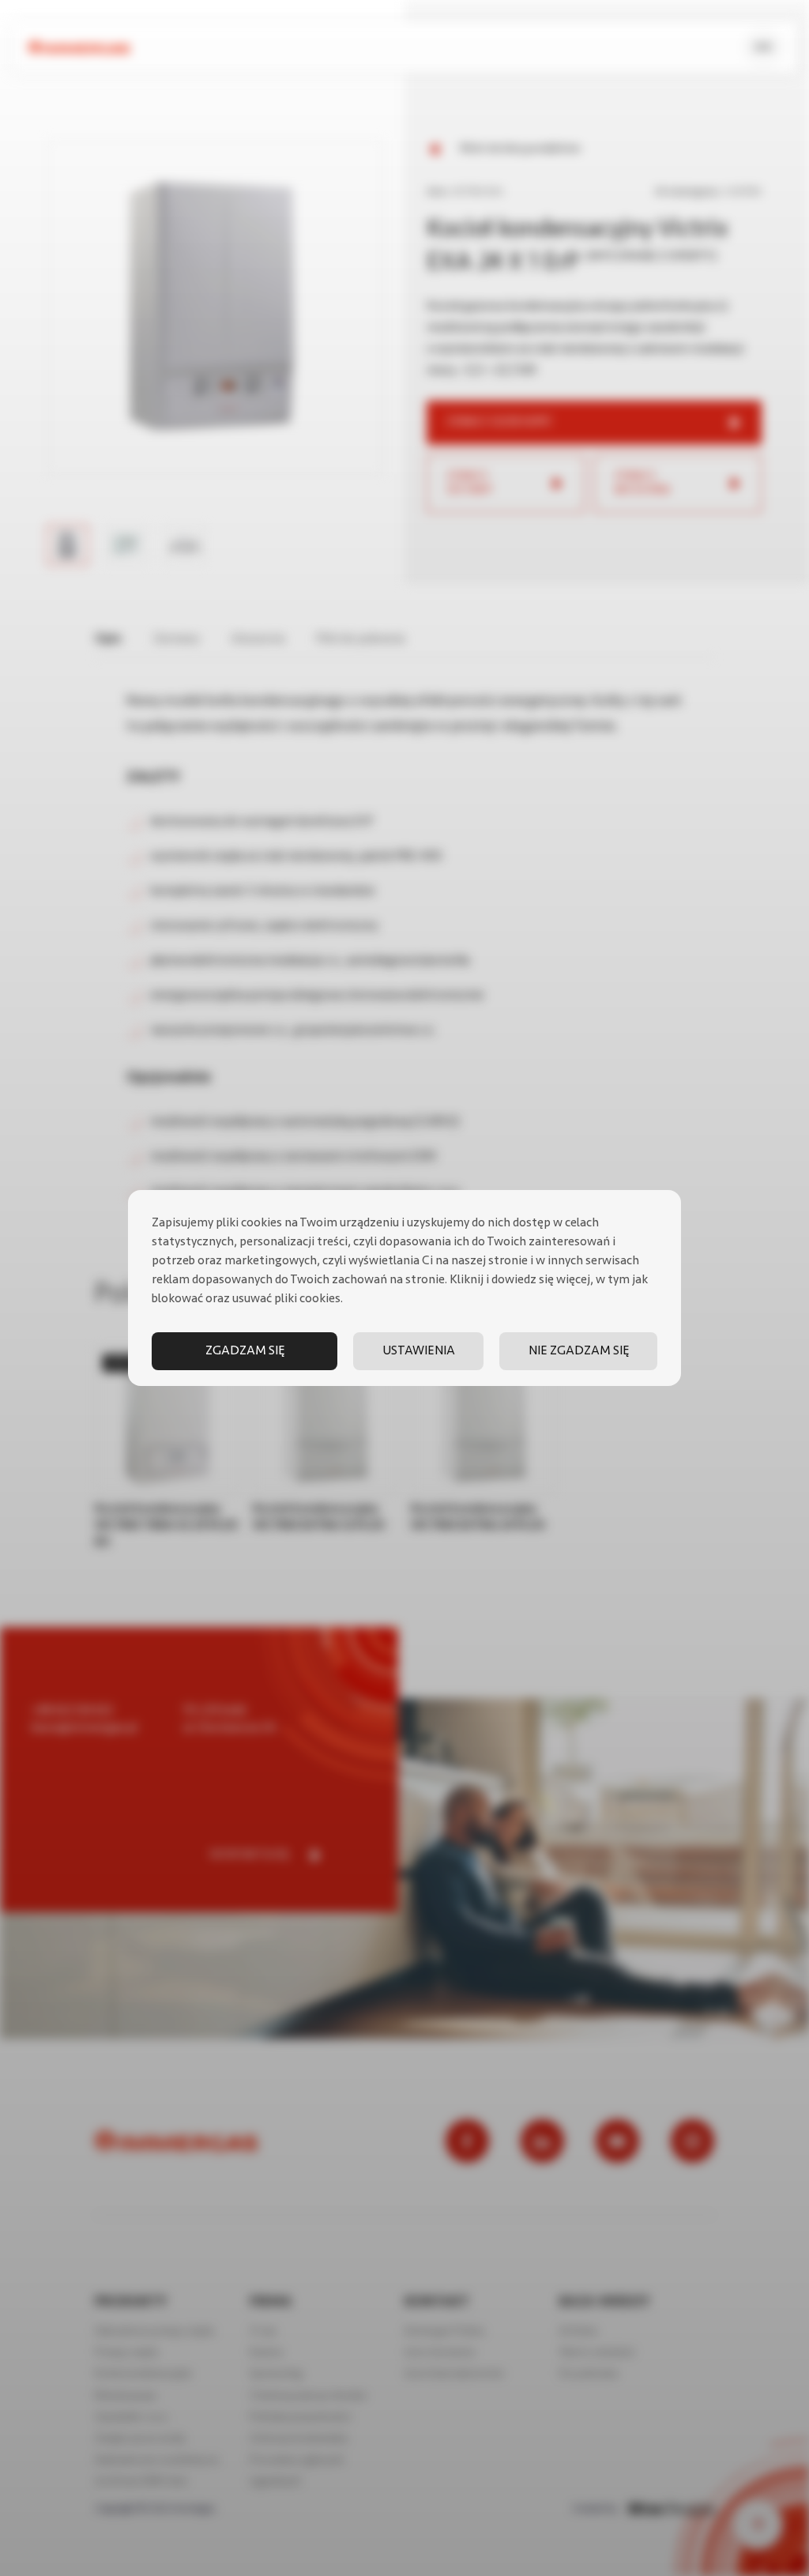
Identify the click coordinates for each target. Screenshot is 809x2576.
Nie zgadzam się (579, 1351)
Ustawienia (419, 1351)
